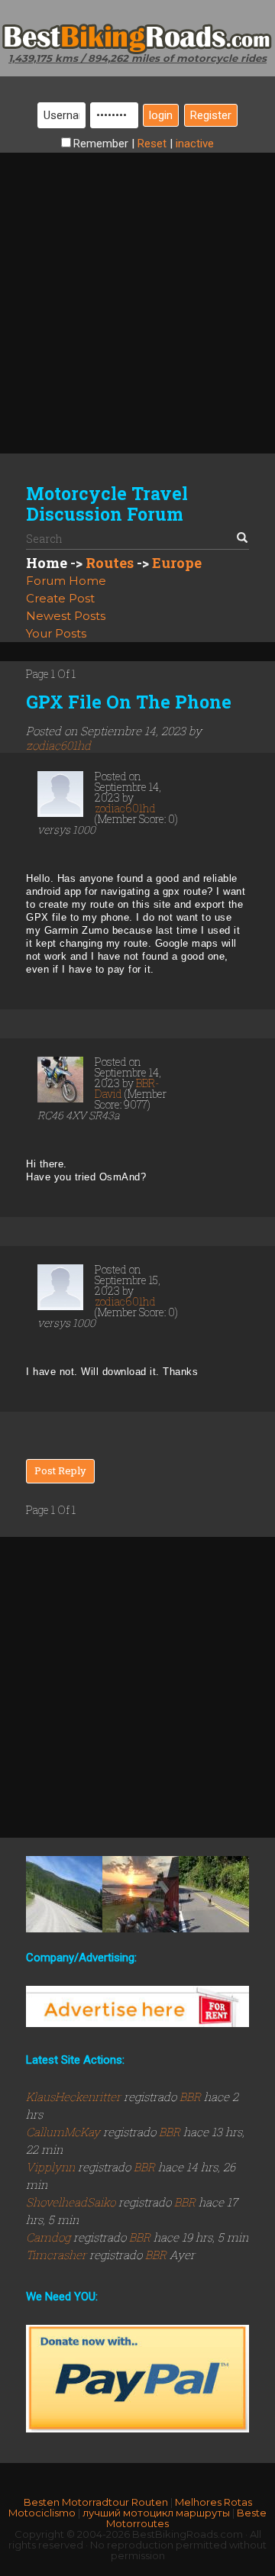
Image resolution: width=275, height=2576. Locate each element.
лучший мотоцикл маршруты (156, 2513)
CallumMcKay (65, 2132)
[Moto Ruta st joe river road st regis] (64, 1894)
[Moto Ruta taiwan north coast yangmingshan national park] (217, 1894)
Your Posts (56, 633)
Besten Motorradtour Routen (96, 2502)
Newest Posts (66, 616)
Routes (110, 563)
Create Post (60, 598)
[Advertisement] (137, 290)
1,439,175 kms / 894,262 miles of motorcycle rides (137, 58)
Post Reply (60, 1470)
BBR (190, 2097)
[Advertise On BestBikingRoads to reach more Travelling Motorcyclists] (137, 2006)
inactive (195, 144)
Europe (177, 563)
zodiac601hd (58, 745)
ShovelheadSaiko (72, 2202)
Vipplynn (52, 2167)
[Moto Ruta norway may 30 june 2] (141, 1894)
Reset (152, 144)
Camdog (50, 2237)
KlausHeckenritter (75, 2097)
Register (211, 115)
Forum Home (66, 581)
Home (47, 563)
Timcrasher (58, 2255)
